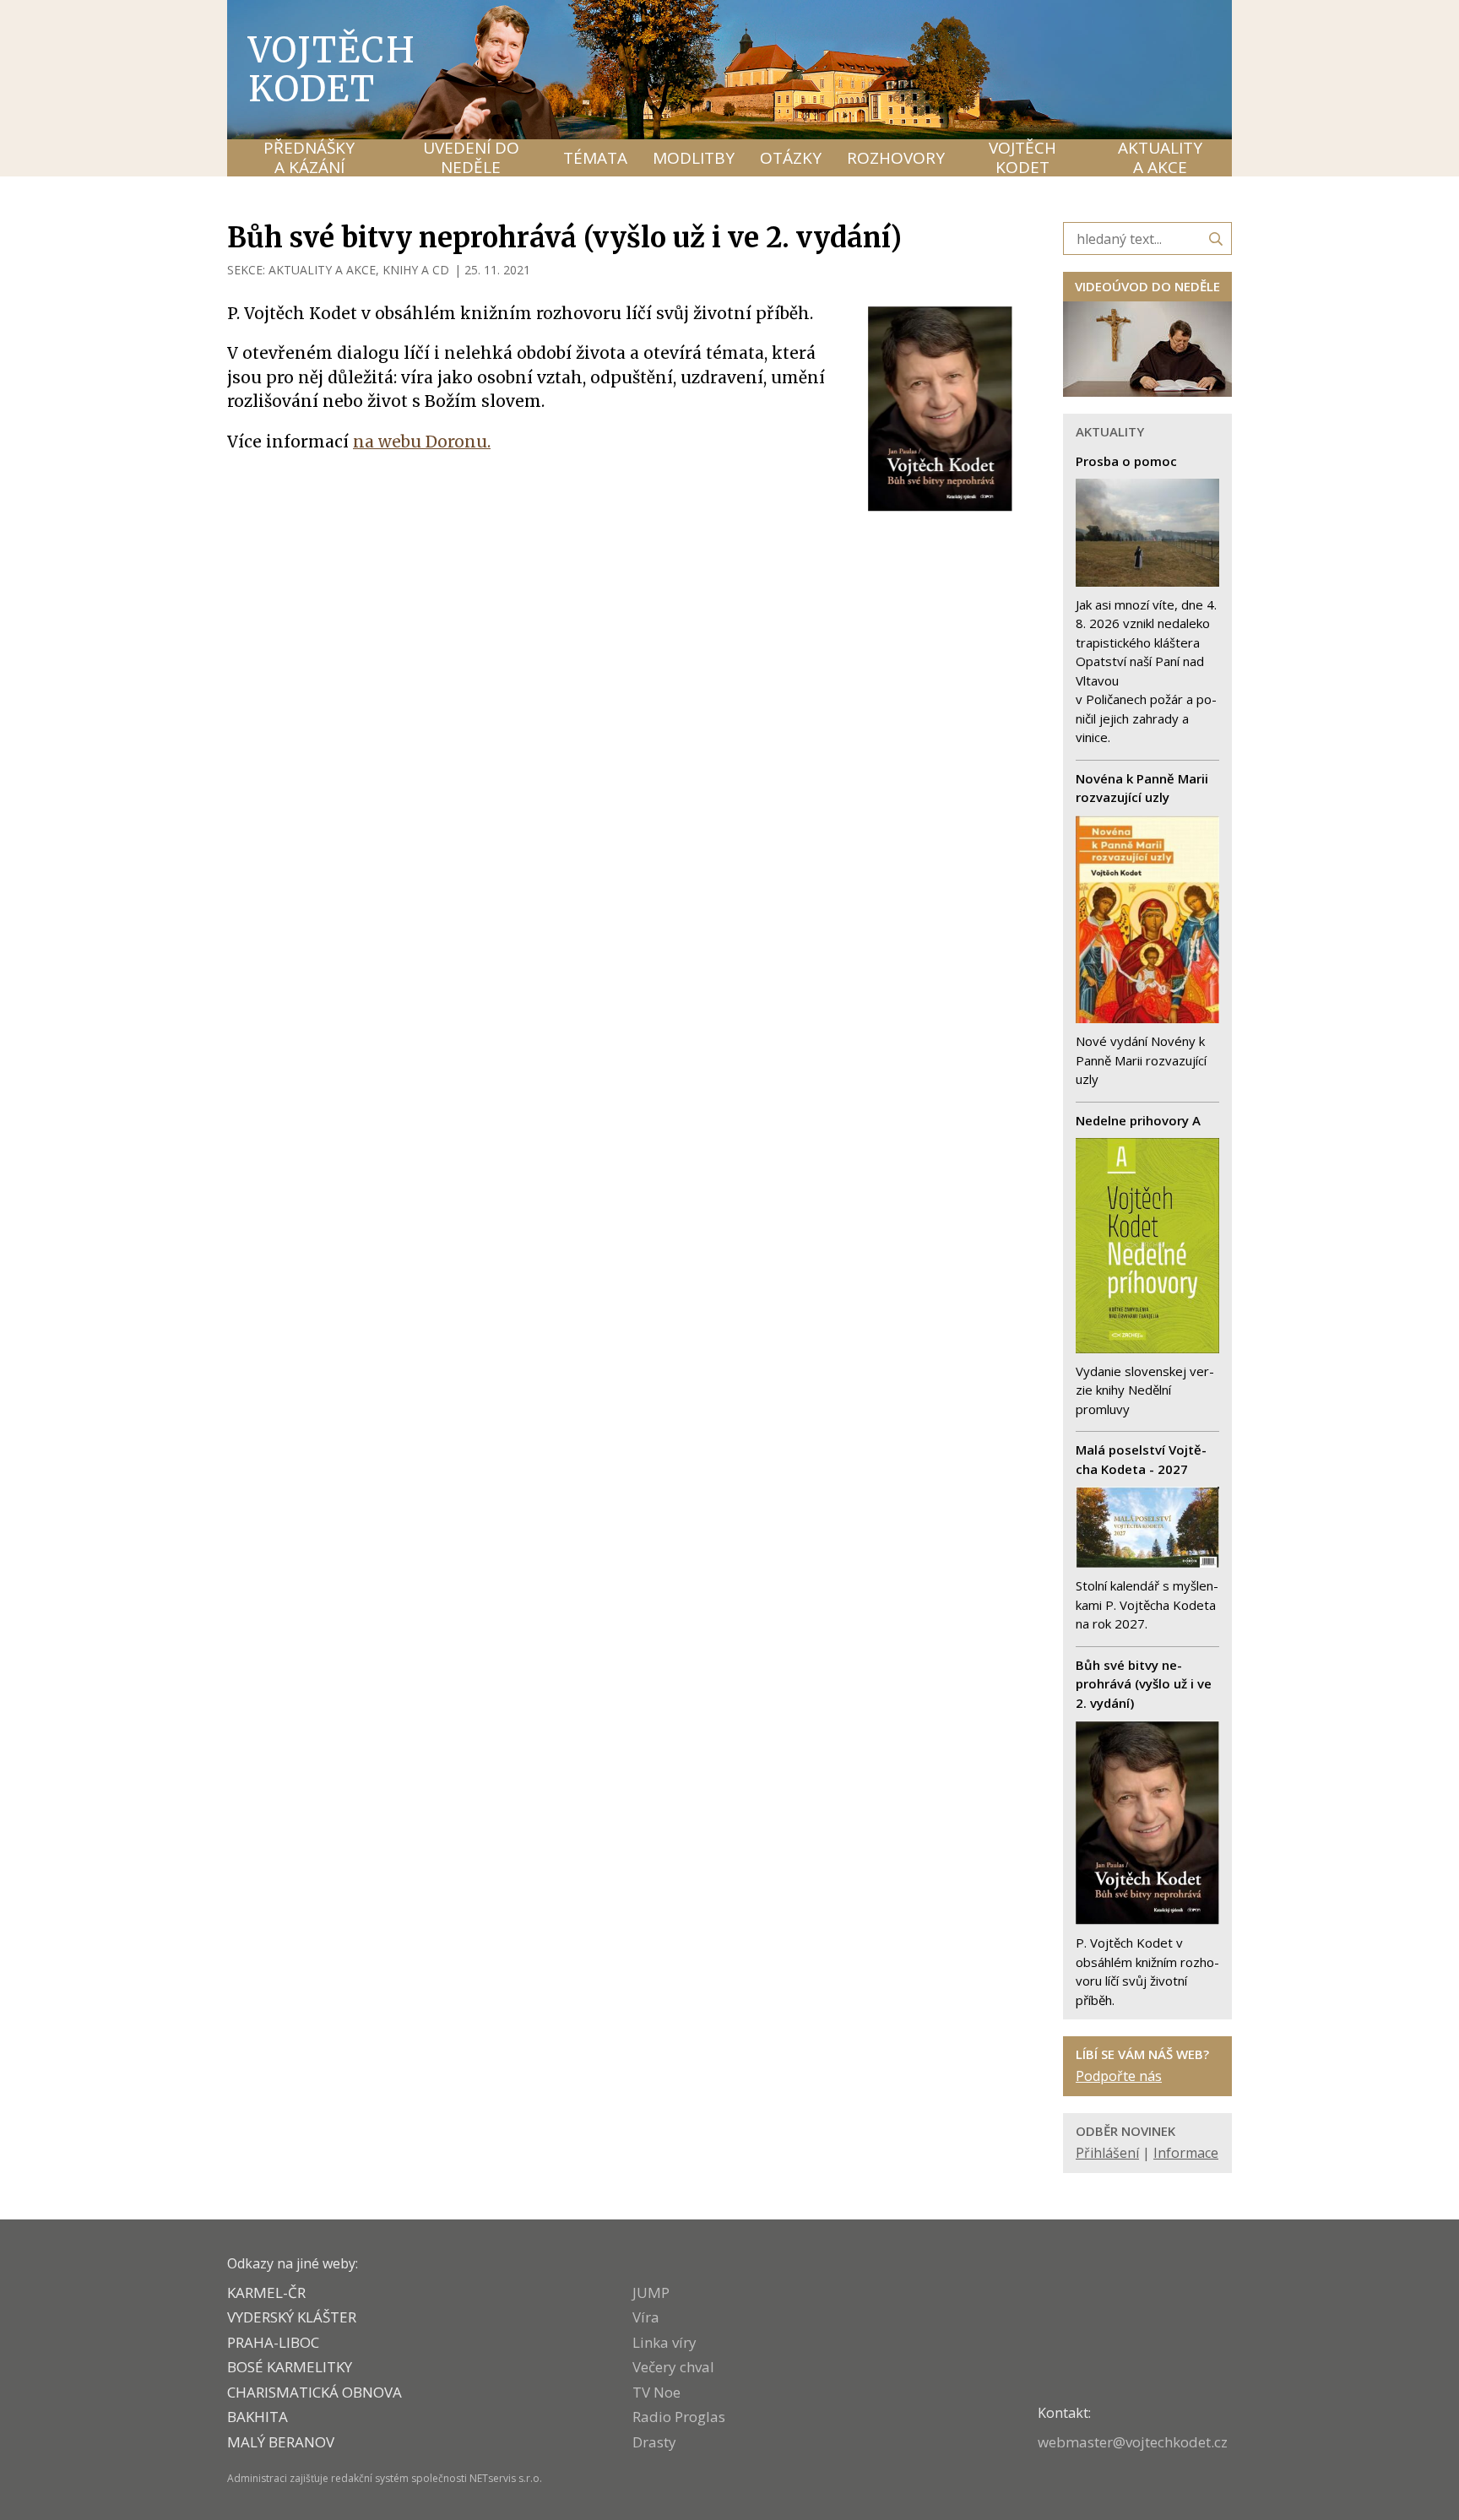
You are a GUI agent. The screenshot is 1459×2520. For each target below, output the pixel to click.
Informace (1186, 2153)
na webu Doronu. (422, 442)
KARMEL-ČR (266, 2292)
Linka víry (664, 2342)
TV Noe (656, 2392)
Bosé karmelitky (290, 2367)
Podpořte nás (1119, 2076)
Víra (646, 2317)
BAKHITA (258, 2417)
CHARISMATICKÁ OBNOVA (315, 2392)
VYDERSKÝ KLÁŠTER (292, 2317)
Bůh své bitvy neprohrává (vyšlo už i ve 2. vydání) (1144, 1684)
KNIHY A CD (416, 270)
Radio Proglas (679, 2417)
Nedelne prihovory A (1138, 1120)
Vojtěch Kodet (332, 69)
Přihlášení (1107, 2153)
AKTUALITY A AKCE (322, 270)
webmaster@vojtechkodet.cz (1133, 2442)
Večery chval (673, 2367)
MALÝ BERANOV (281, 2442)
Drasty (654, 2442)
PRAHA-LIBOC (273, 2342)
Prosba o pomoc (1126, 461)
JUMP (651, 2292)
